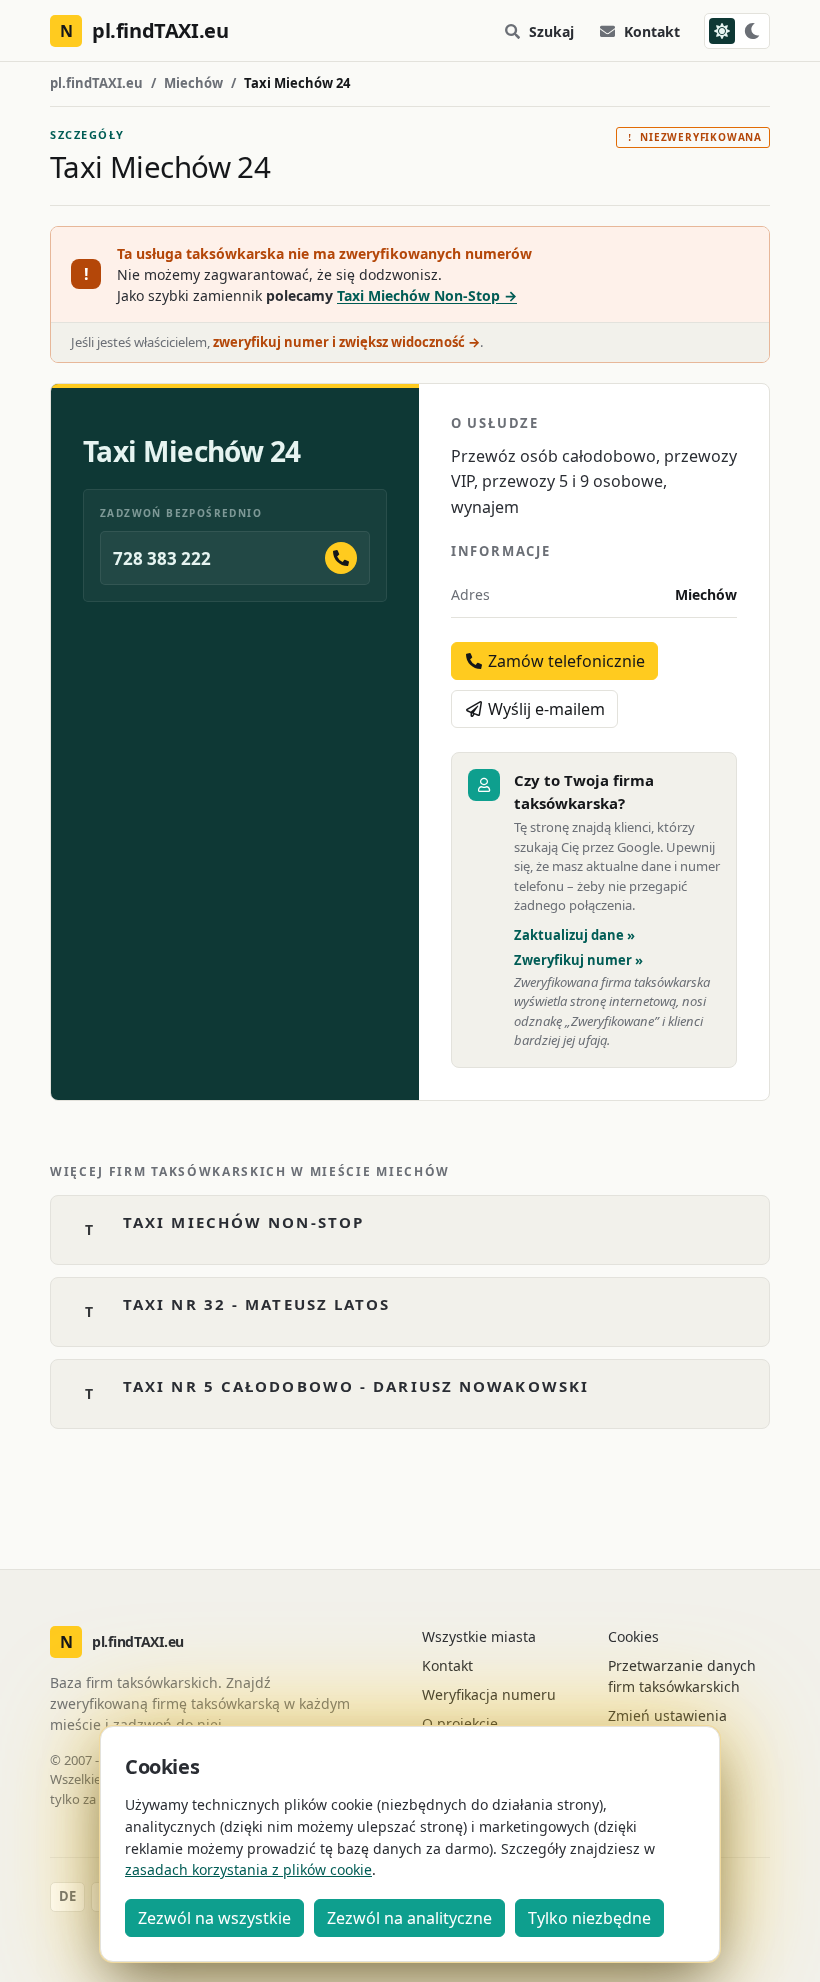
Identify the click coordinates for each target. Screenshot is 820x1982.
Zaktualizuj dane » (574, 935)
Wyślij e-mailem (544, 709)
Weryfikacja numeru (489, 1694)
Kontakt (652, 31)
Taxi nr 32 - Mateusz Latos (257, 1304)
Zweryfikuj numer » (578, 960)
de (67, 1896)
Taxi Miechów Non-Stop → (427, 295)
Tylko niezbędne (589, 1918)
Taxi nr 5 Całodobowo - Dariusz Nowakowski (356, 1386)
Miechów (193, 83)
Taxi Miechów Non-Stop (243, 1222)
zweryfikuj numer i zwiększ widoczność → (346, 342)
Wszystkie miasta (479, 1636)
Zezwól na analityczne (409, 1918)
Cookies (633, 1636)
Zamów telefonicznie (564, 661)
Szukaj (551, 31)
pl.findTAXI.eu (96, 83)
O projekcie (460, 1723)
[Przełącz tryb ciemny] (737, 31)
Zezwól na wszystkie (214, 1918)
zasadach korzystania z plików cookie (248, 1869)
